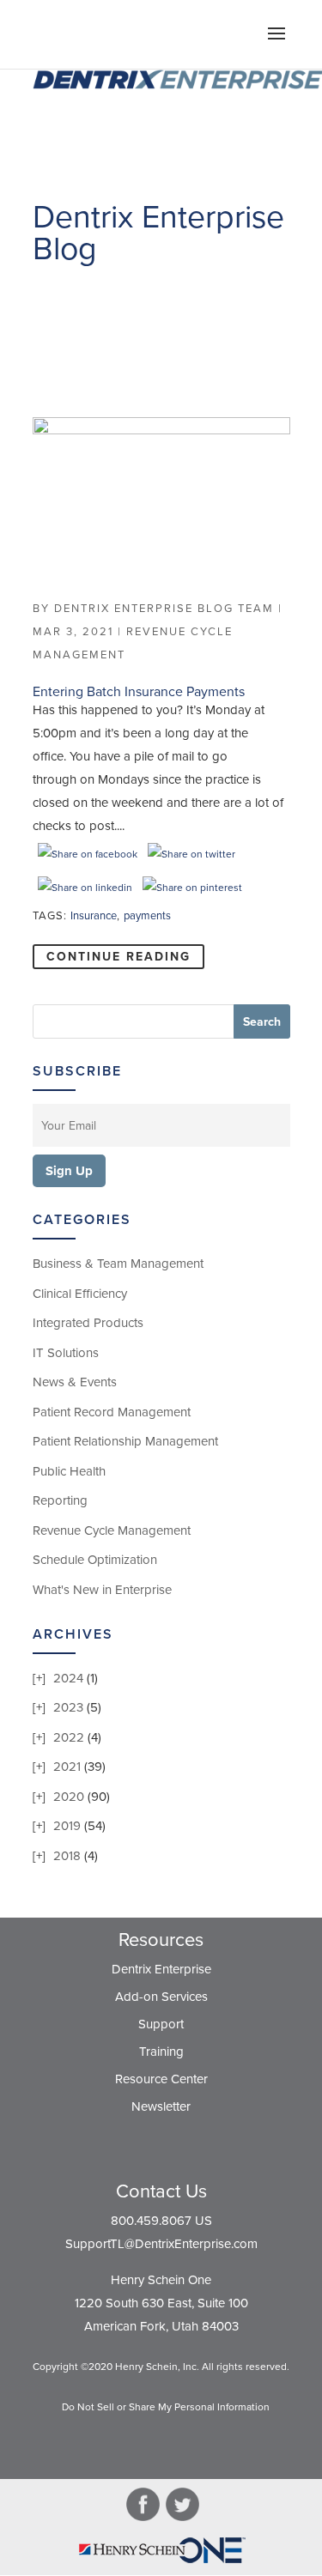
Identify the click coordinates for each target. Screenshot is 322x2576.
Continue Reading (118, 957)
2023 (68, 1707)
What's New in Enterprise (102, 1590)
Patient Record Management (112, 1412)
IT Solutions (66, 1353)
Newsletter (161, 2106)
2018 (67, 1856)
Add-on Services (161, 1997)
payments (147, 916)
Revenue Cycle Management (112, 1530)
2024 (68, 1678)
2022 (69, 1737)
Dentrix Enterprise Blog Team (164, 609)
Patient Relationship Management (125, 1441)
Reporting (60, 1500)
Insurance (94, 916)
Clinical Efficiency (80, 1294)
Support (161, 2024)
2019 (67, 1826)
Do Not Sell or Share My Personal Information (166, 2407)
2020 (69, 1797)
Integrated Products (88, 1323)
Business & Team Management (118, 1264)
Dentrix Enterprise (161, 1969)
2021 (67, 1767)
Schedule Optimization (95, 1560)
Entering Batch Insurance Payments (139, 692)
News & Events (75, 1382)
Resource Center (161, 2079)
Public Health (69, 1471)
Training (161, 2052)
